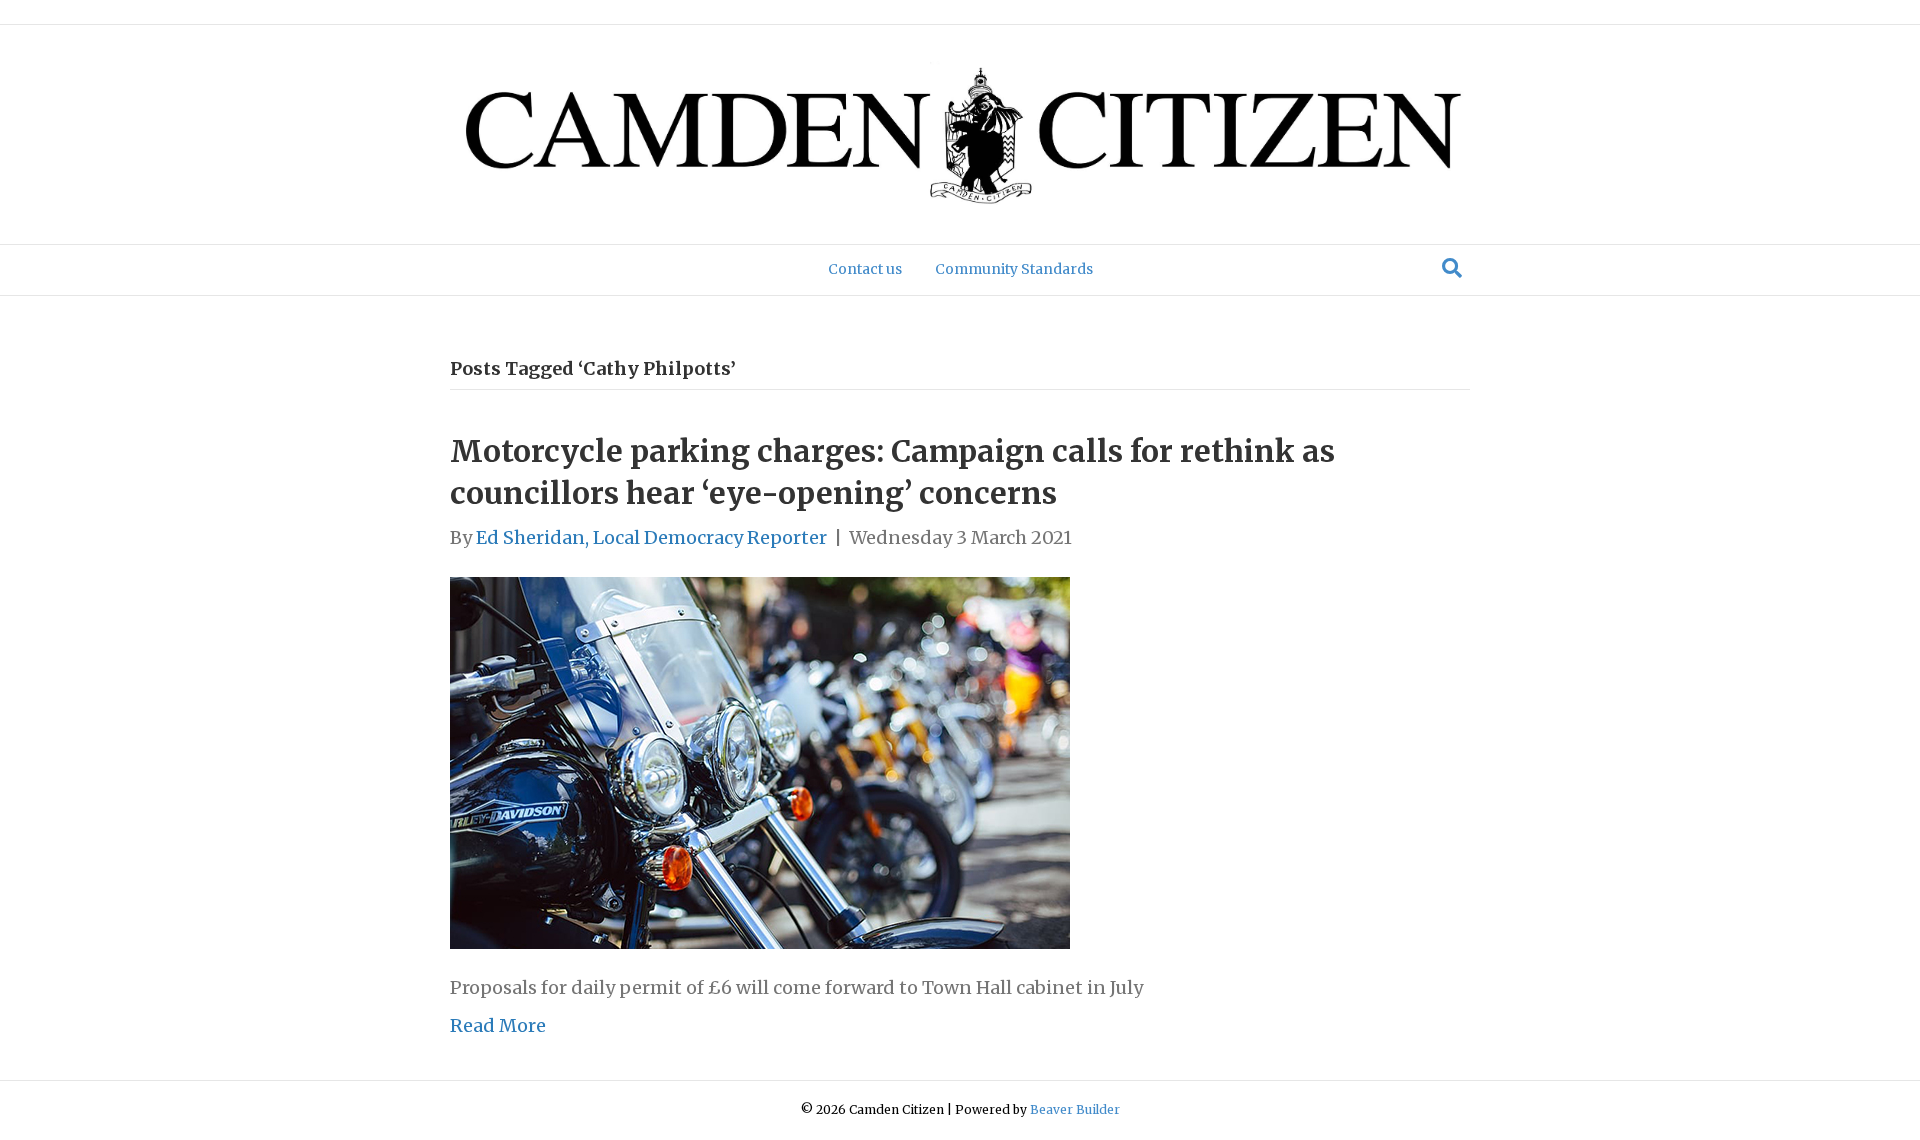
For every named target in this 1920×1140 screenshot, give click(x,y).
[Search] (1452, 268)
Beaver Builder (1075, 1109)
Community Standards (1014, 269)
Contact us (865, 269)
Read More (498, 1025)
